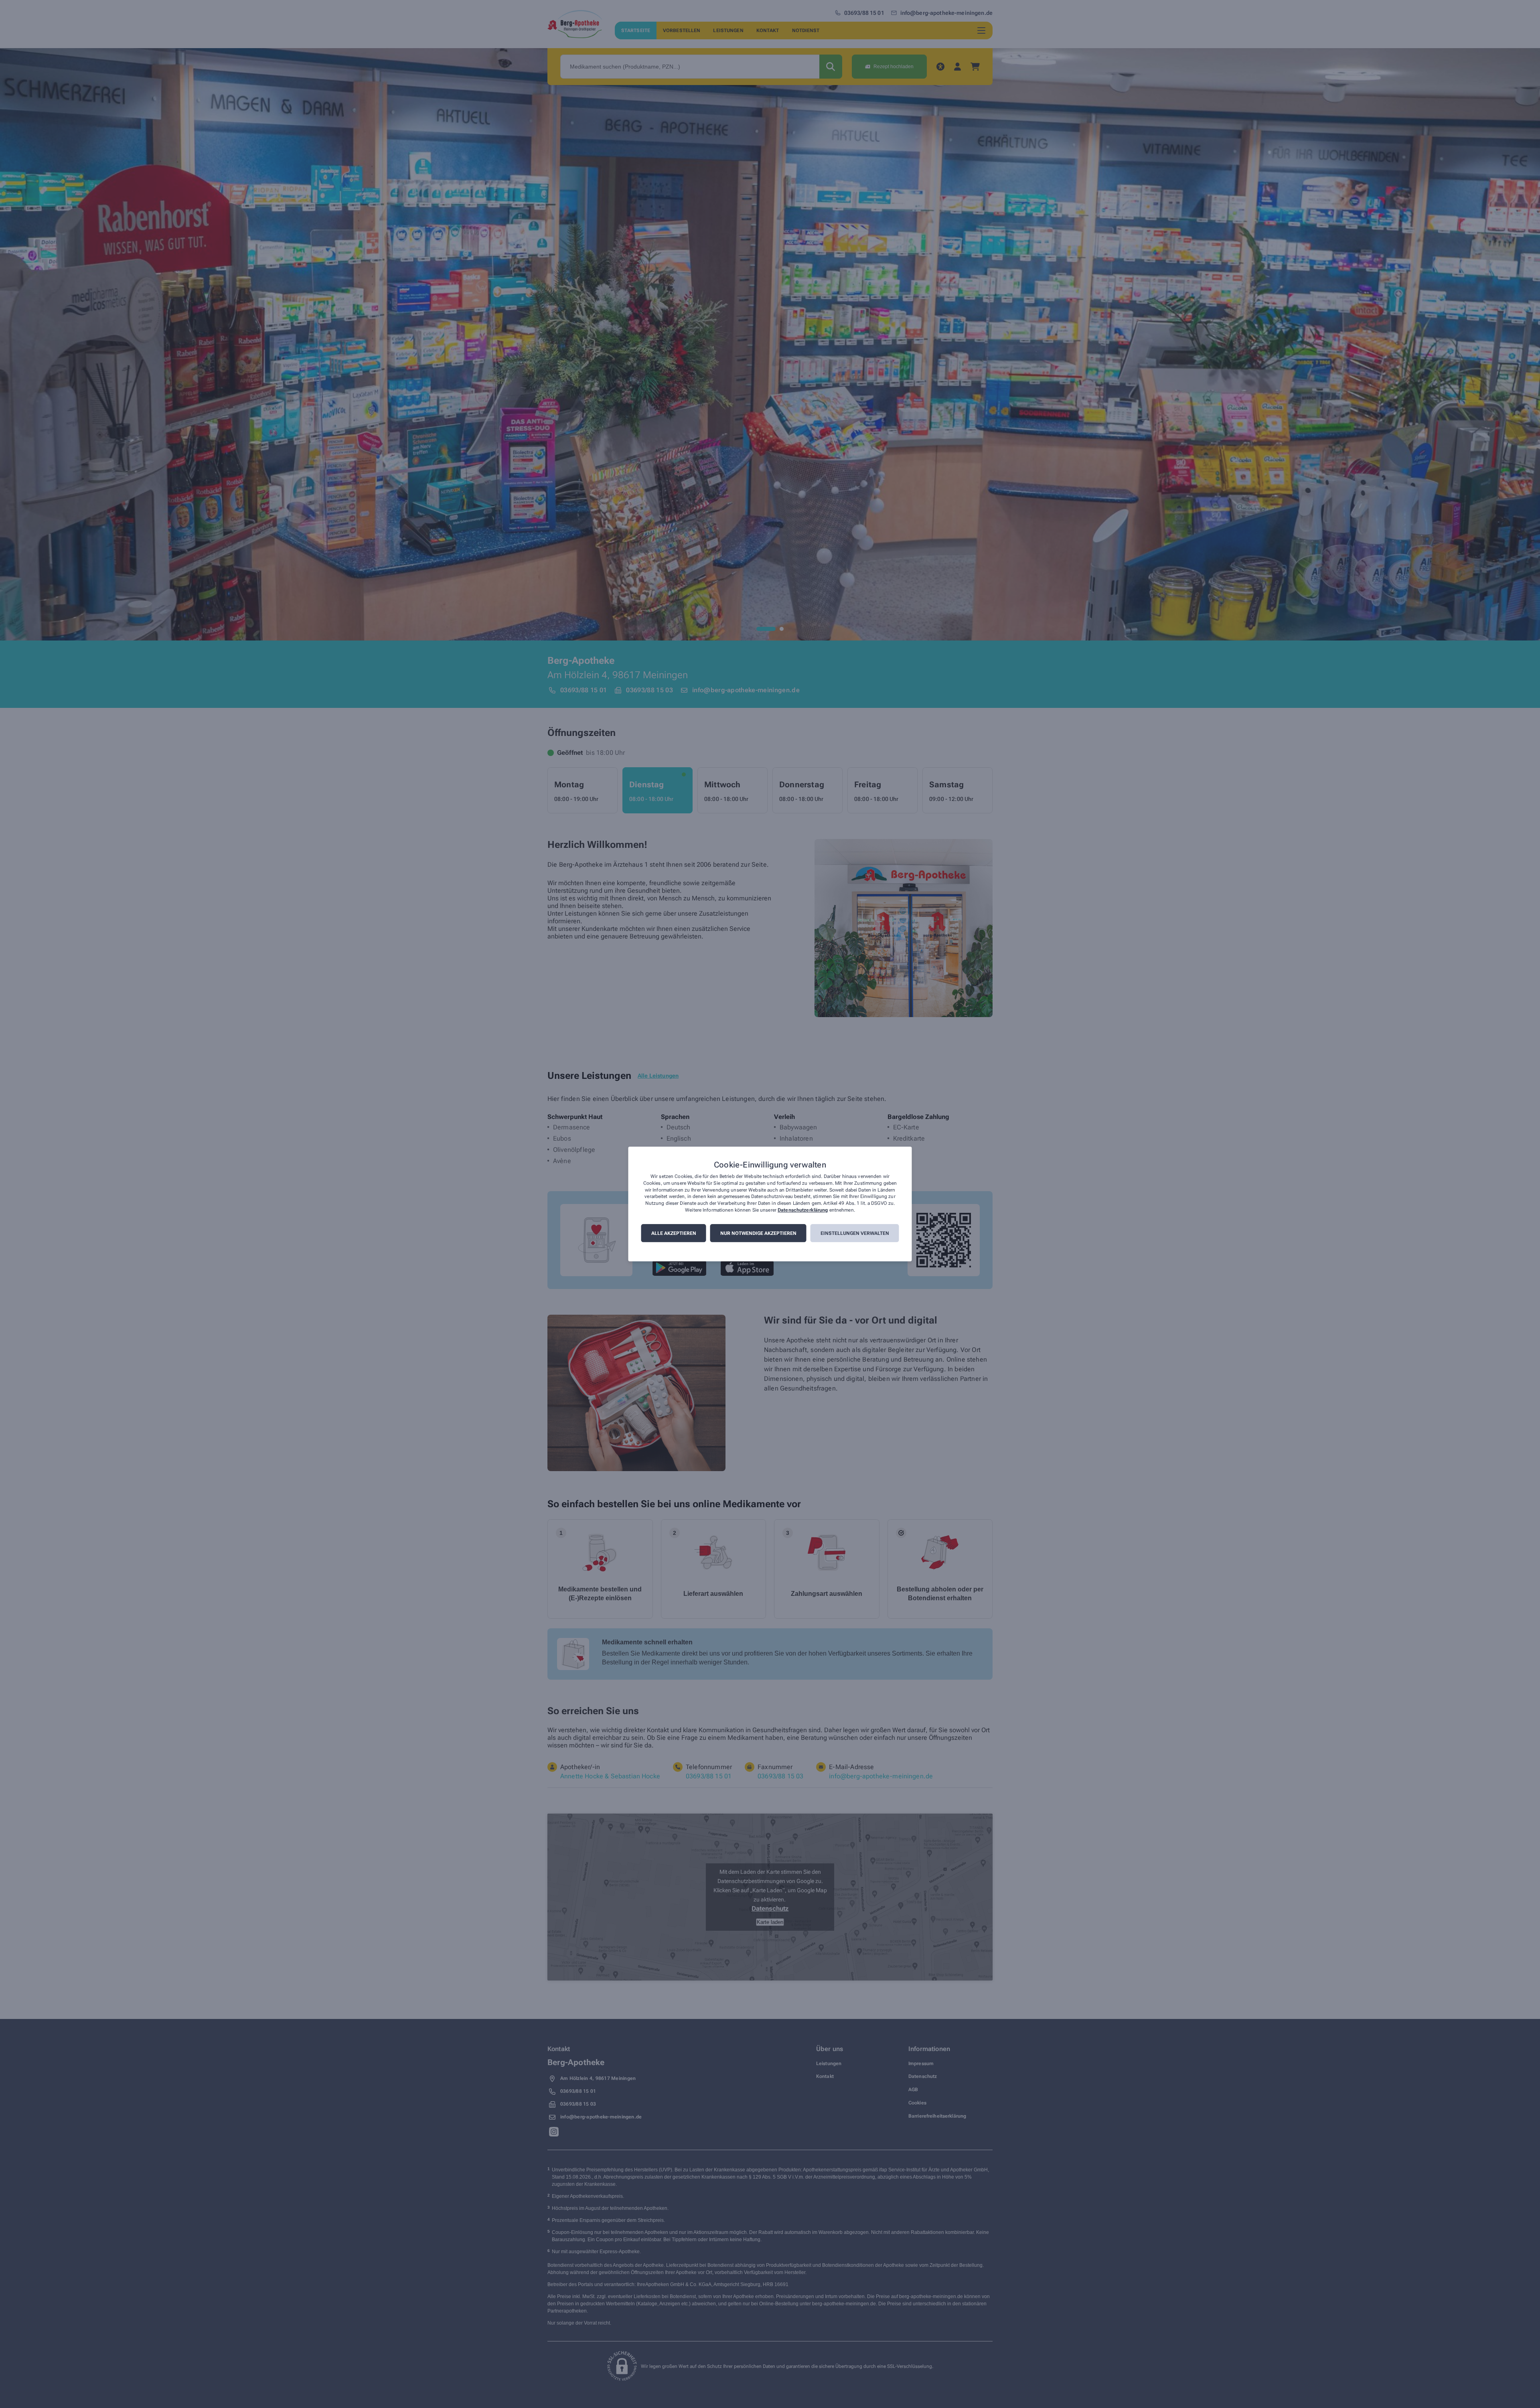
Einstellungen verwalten (855, 1233)
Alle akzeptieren (674, 1233)
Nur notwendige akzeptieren (758, 1233)
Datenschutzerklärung (803, 1210)
